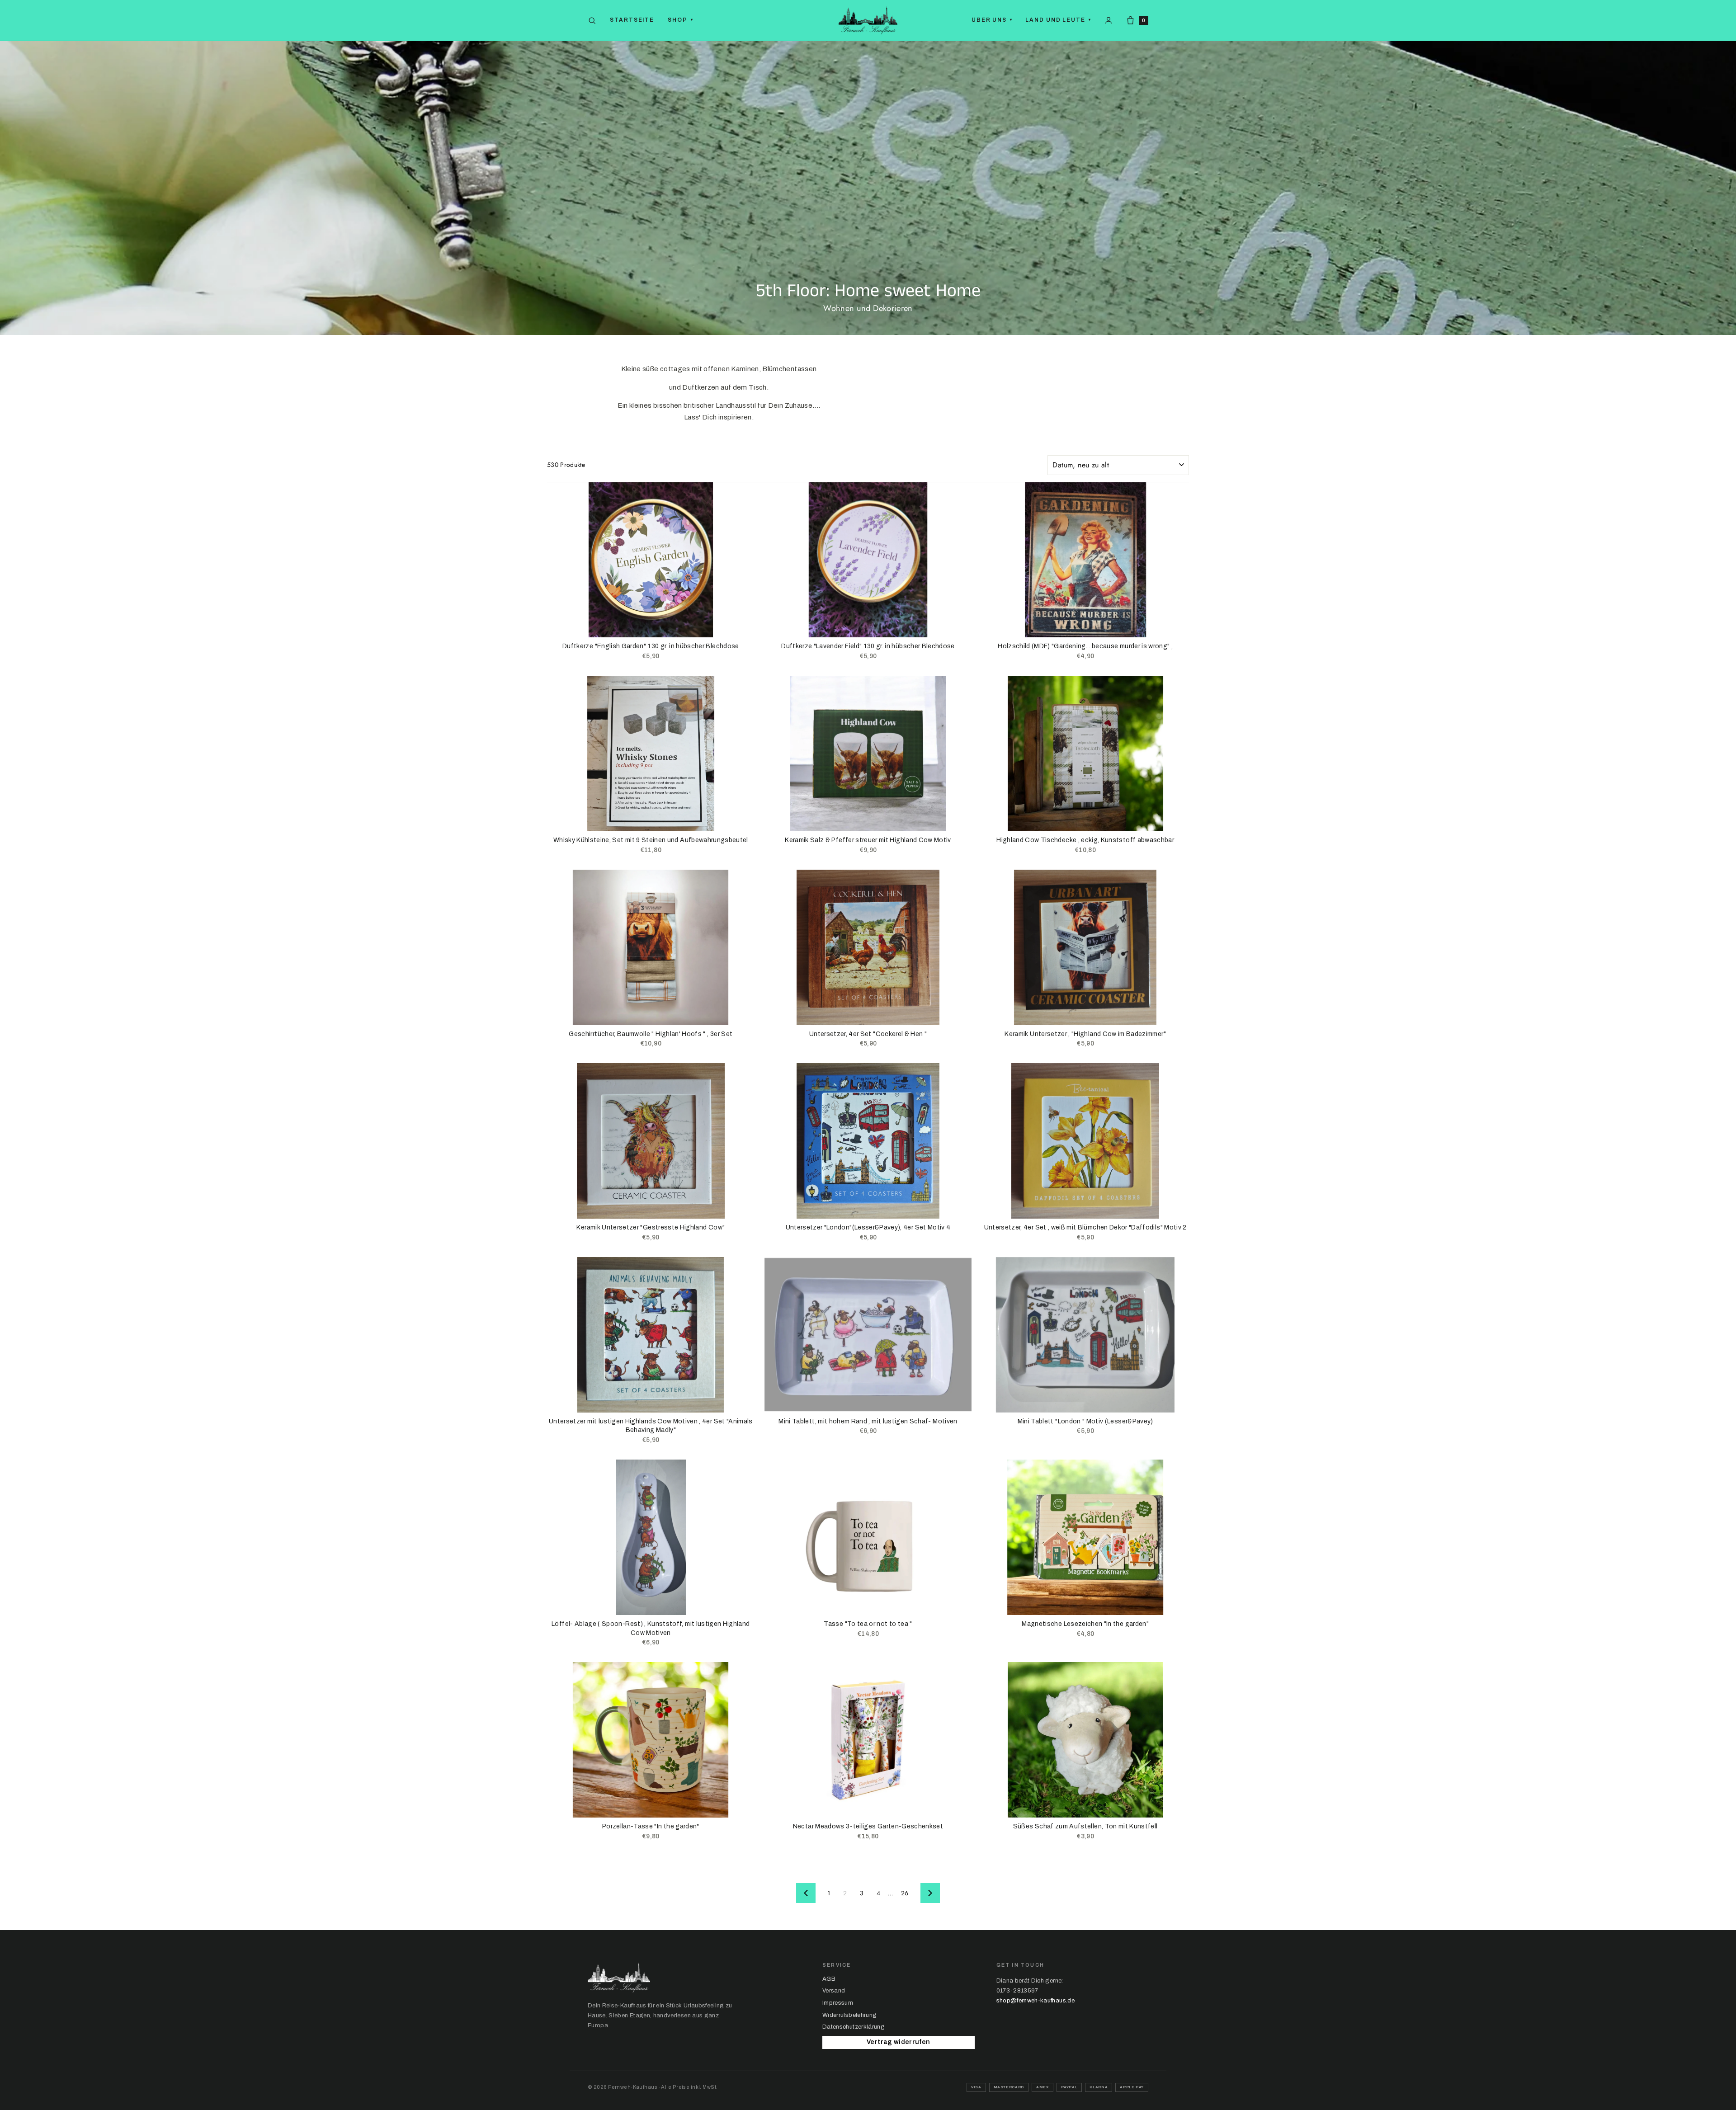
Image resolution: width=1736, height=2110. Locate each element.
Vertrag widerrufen (898, 2042)
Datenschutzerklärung (854, 2027)
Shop (681, 20)
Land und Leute (1058, 20)
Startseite (632, 20)
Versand (834, 1991)
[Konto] (1109, 20)
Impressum (838, 2003)
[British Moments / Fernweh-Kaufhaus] (868, 20)
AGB (829, 1979)
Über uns (992, 20)
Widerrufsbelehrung (849, 2015)
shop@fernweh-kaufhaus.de (1035, 2001)
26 (905, 1893)
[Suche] (592, 21)
